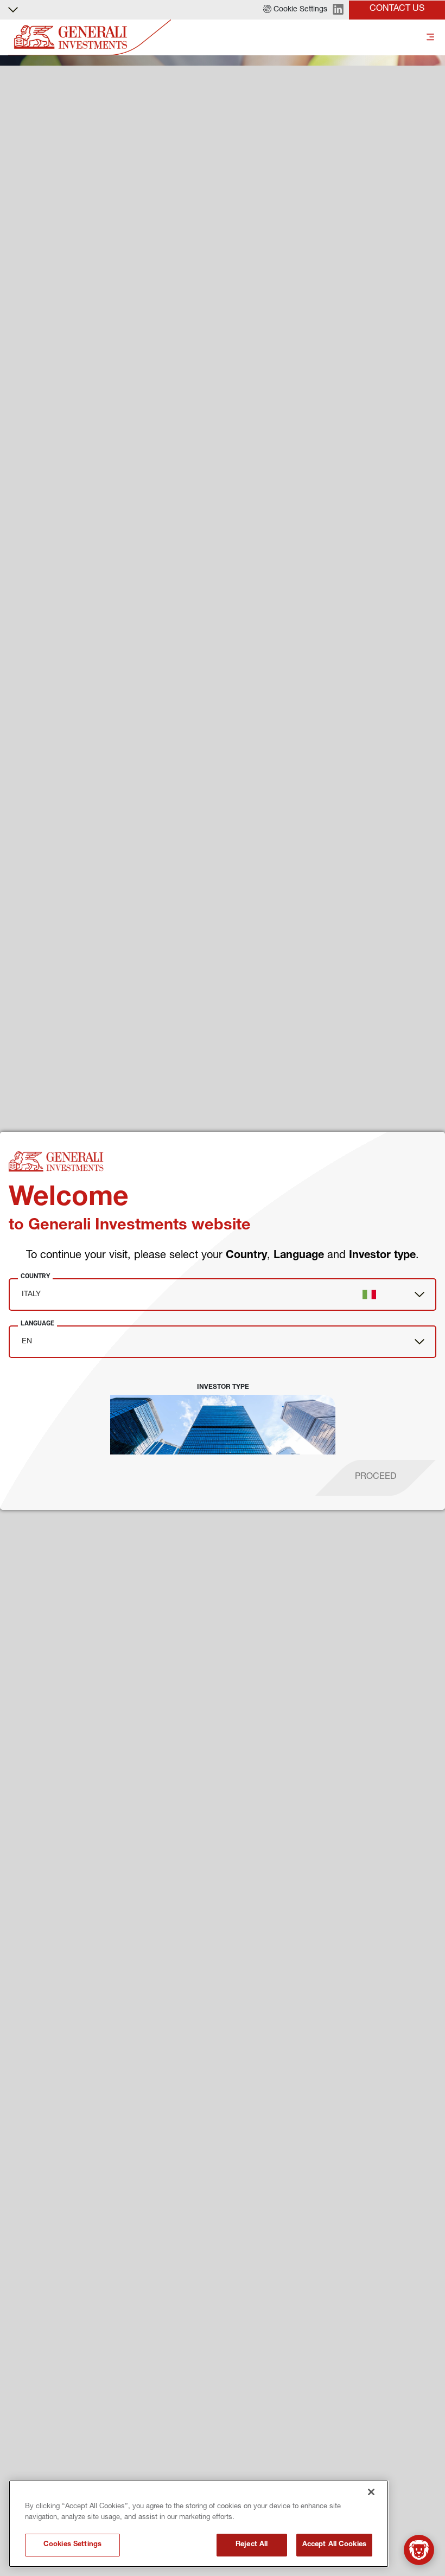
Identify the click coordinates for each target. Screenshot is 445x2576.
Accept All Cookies (334, 2545)
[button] (295, 10)
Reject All (252, 2545)
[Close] (371, 2492)
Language (37, 1323)
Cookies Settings (72, 2545)
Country (35, 1276)
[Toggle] (430, 38)
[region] (199, 2524)
